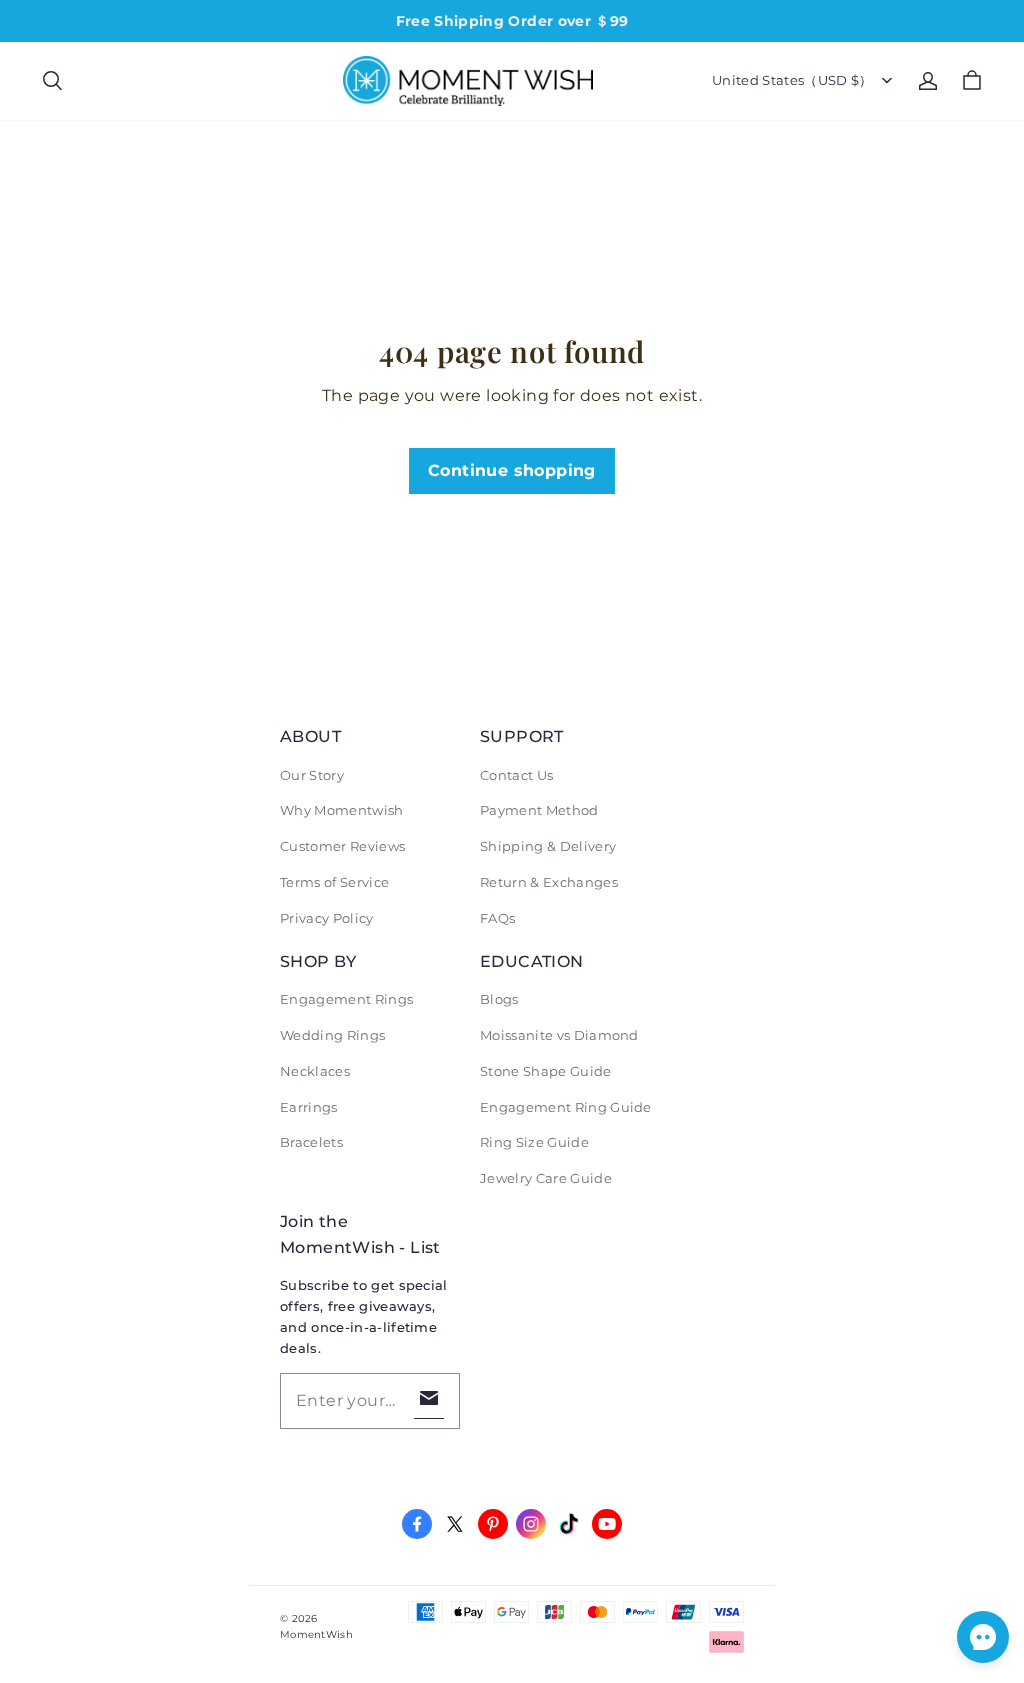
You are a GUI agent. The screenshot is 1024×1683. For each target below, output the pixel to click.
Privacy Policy (327, 918)
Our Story (312, 775)
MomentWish (316, 1634)
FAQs (497, 918)
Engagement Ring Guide (566, 1107)
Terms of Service (334, 882)
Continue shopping (512, 470)
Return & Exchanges (549, 882)
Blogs (499, 999)
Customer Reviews (342, 846)
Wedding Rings (332, 1035)
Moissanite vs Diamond (559, 1035)
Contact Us (516, 775)
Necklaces (315, 1071)
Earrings (309, 1107)
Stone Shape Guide (546, 1071)
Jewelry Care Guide (546, 1178)
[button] (52, 81)
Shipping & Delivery (548, 846)
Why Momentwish (342, 810)
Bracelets (311, 1142)
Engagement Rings (346, 999)
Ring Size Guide (534, 1142)
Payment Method (539, 810)
